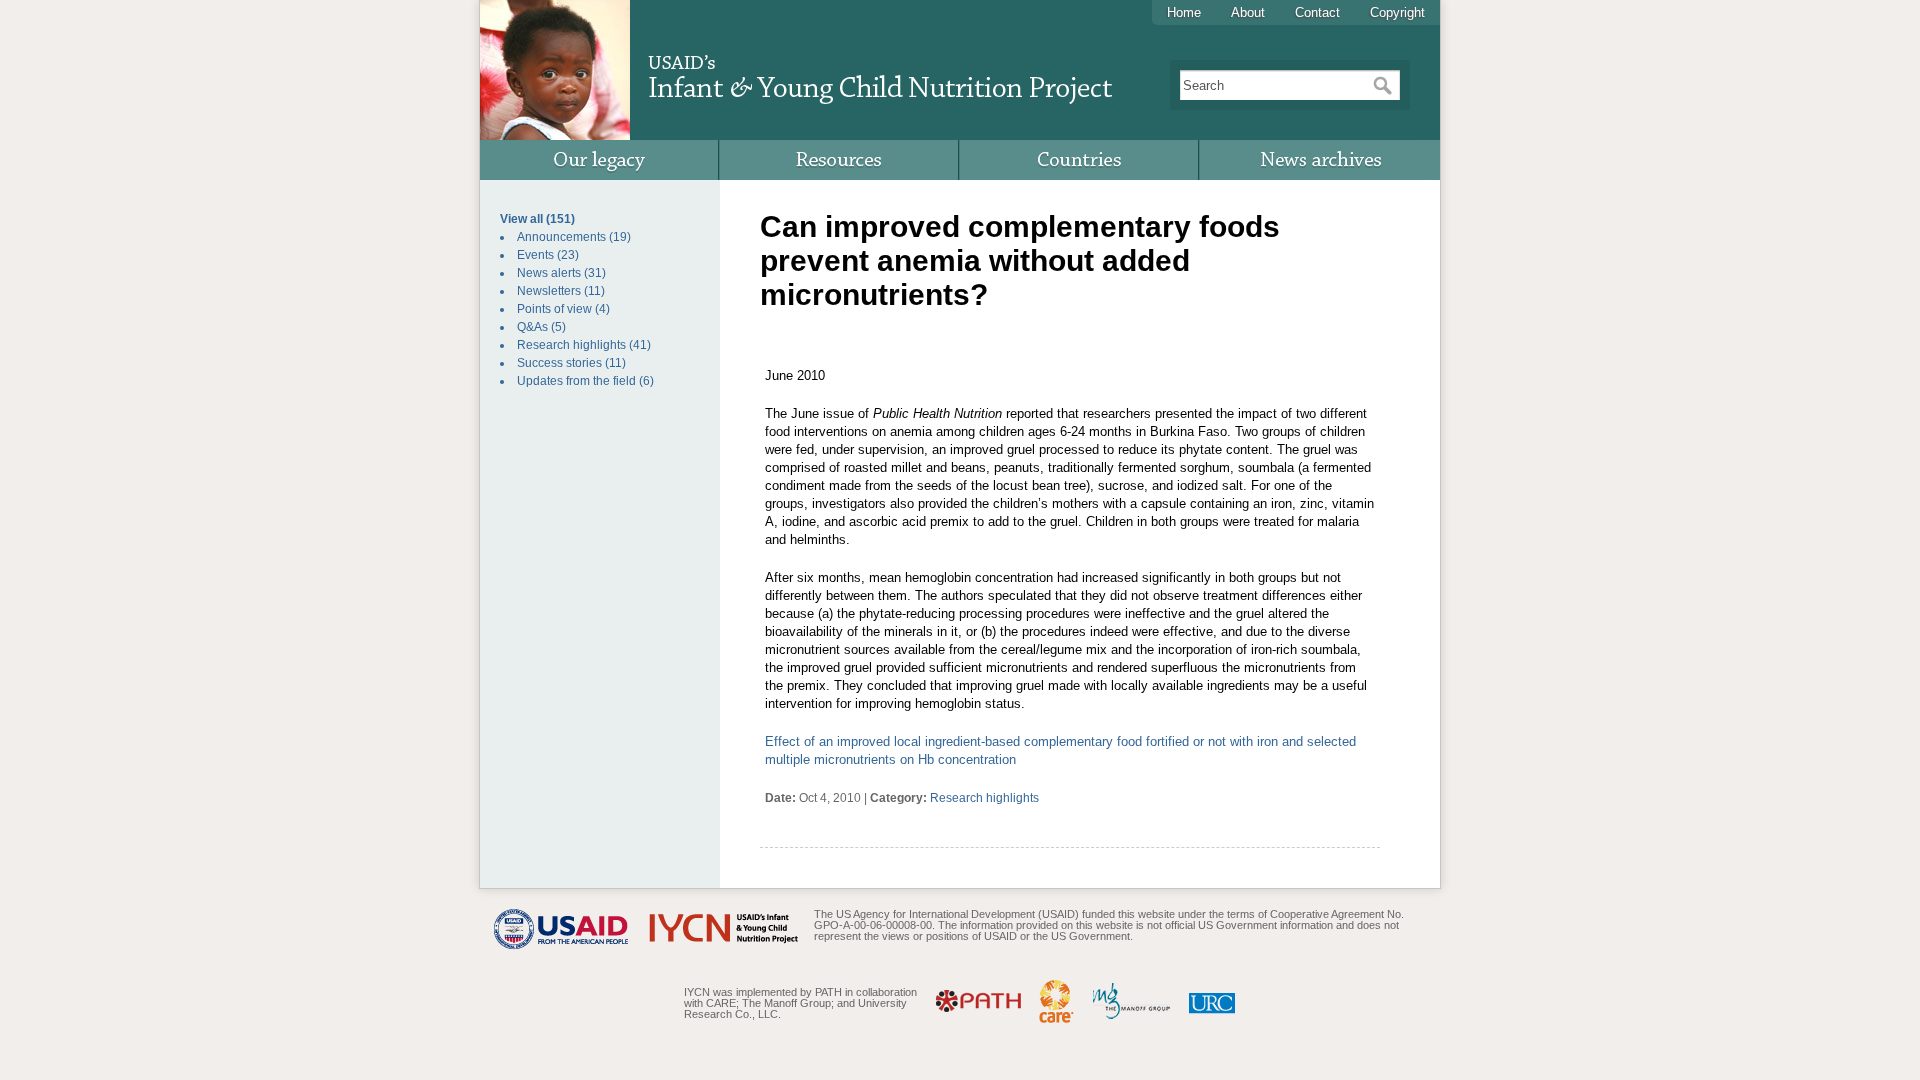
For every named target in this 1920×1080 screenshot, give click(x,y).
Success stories (559, 363)
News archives (1320, 160)
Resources (840, 160)
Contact (1317, 12)
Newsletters (549, 291)
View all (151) (537, 219)
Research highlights (571, 345)
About (1248, 12)
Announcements (561, 237)
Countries (1080, 160)
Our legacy (600, 160)
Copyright (1397, 12)
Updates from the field (576, 381)
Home (1184, 12)
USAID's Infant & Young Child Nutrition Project (879, 71)
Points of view (554, 309)
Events (535, 255)
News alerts (549, 273)
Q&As (532, 327)
